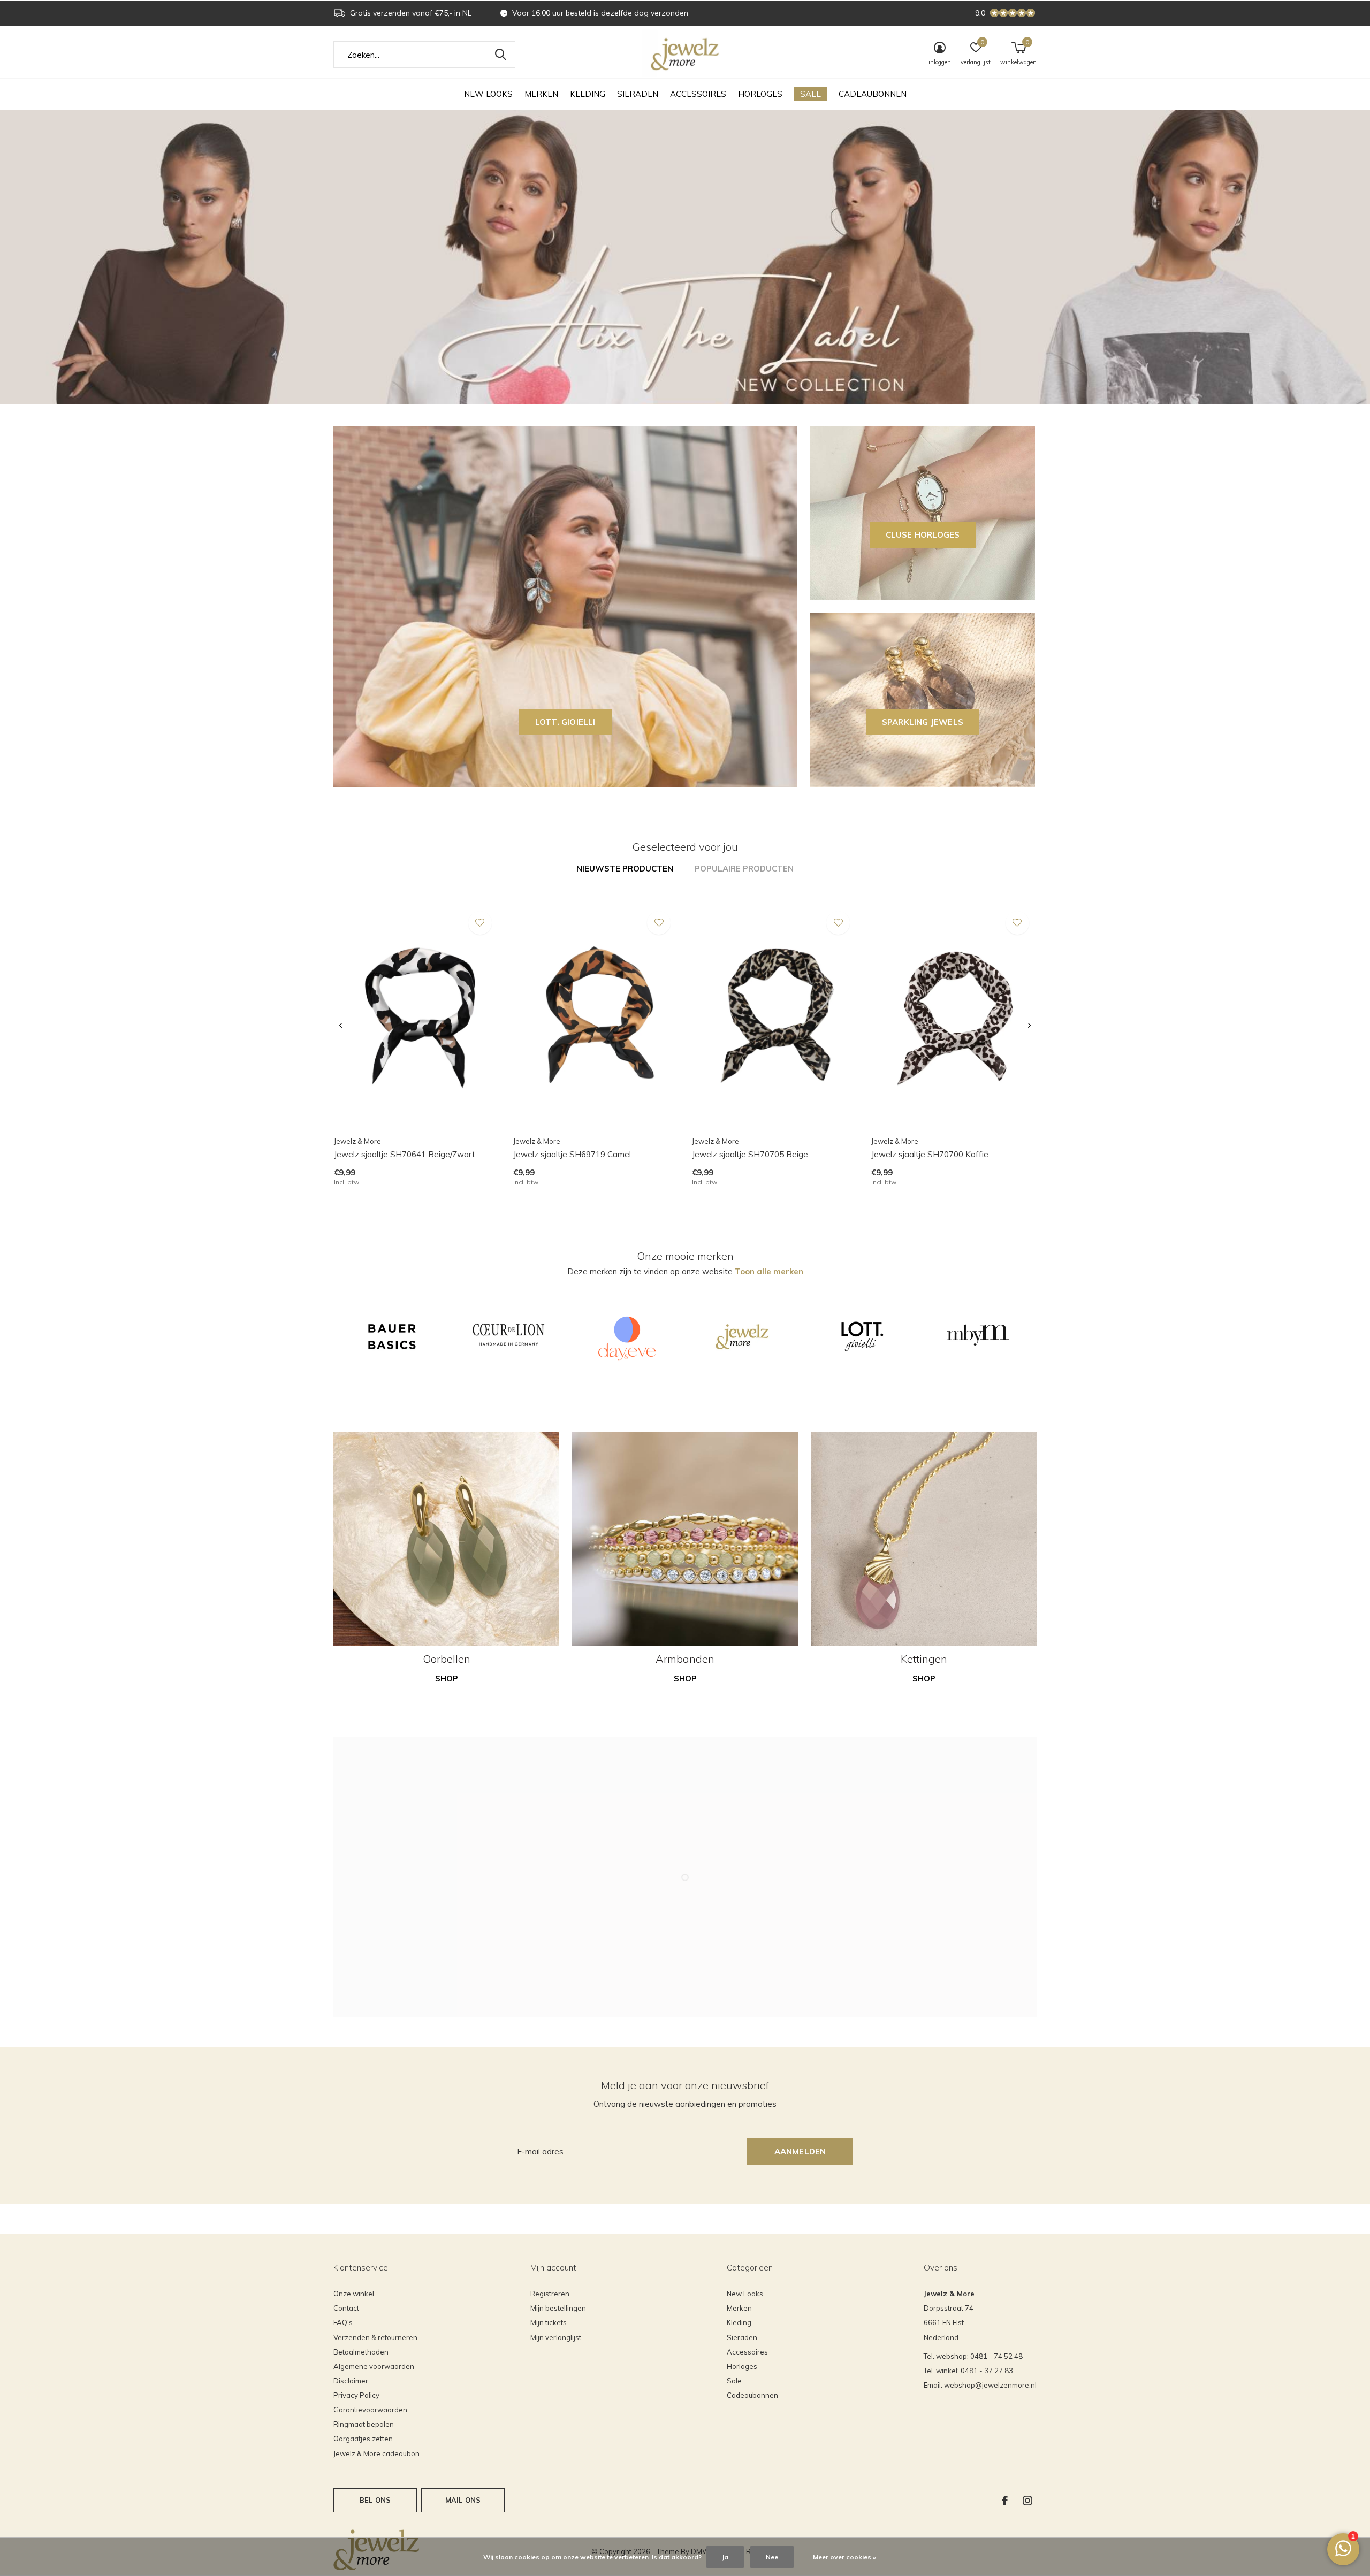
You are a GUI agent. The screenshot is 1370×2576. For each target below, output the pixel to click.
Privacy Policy (356, 2395)
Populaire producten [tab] (744, 869)
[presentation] (341, 1026)
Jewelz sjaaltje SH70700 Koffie (930, 1154)
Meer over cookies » (844, 2557)
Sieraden (638, 94)
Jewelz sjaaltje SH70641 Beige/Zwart (405, 1154)
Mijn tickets (549, 2322)
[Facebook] (1005, 2501)
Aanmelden (800, 2151)
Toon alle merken (769, 1271)
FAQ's (343, 2322)
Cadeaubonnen (873, 94)
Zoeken (500, 55)
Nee (772, 2557)
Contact (346, 2308)
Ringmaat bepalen (364, 2424)
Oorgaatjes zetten (363, 2439)
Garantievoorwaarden (370, 2410)
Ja (725, 2557)
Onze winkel (354, 2294)
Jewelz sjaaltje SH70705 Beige (750, 1154)
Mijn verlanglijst (556, 2337)
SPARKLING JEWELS (923, 722)
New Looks (488, 94)
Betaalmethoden (361, 2352)
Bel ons (375, 2500)
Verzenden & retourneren (375, 2337)
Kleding (588, 94)
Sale (810, 94)
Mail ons (463, 2500)
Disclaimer (351, 2381)
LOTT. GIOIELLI (565, 722)
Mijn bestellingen (558, 2308)
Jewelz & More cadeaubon (376, 2453)
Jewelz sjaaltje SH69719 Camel (572, 1154)
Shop (447, 1679)
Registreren (550, 2294)
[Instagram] (1027, 2501)
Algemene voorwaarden (374, 2366)
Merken (541, 94)
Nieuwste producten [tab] (625, 869)
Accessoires (698, 94)
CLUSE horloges (923, 535)
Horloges (760, 94)
